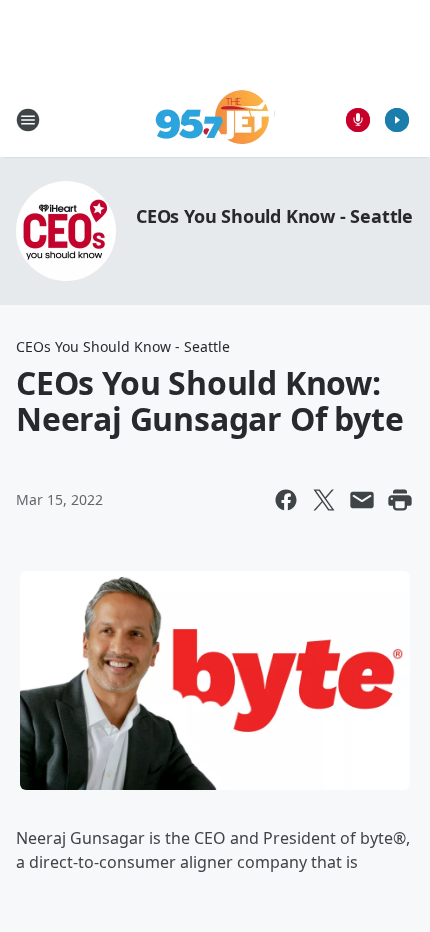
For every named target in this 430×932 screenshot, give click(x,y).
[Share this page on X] (324, 500)
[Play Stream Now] (397, 120)
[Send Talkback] (358, 120)
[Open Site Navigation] (28, 120)
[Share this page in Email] (362, 500)
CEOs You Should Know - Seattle (274, 216)
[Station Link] (215, 119)
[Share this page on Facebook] (286, 500)
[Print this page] (400, 500)
